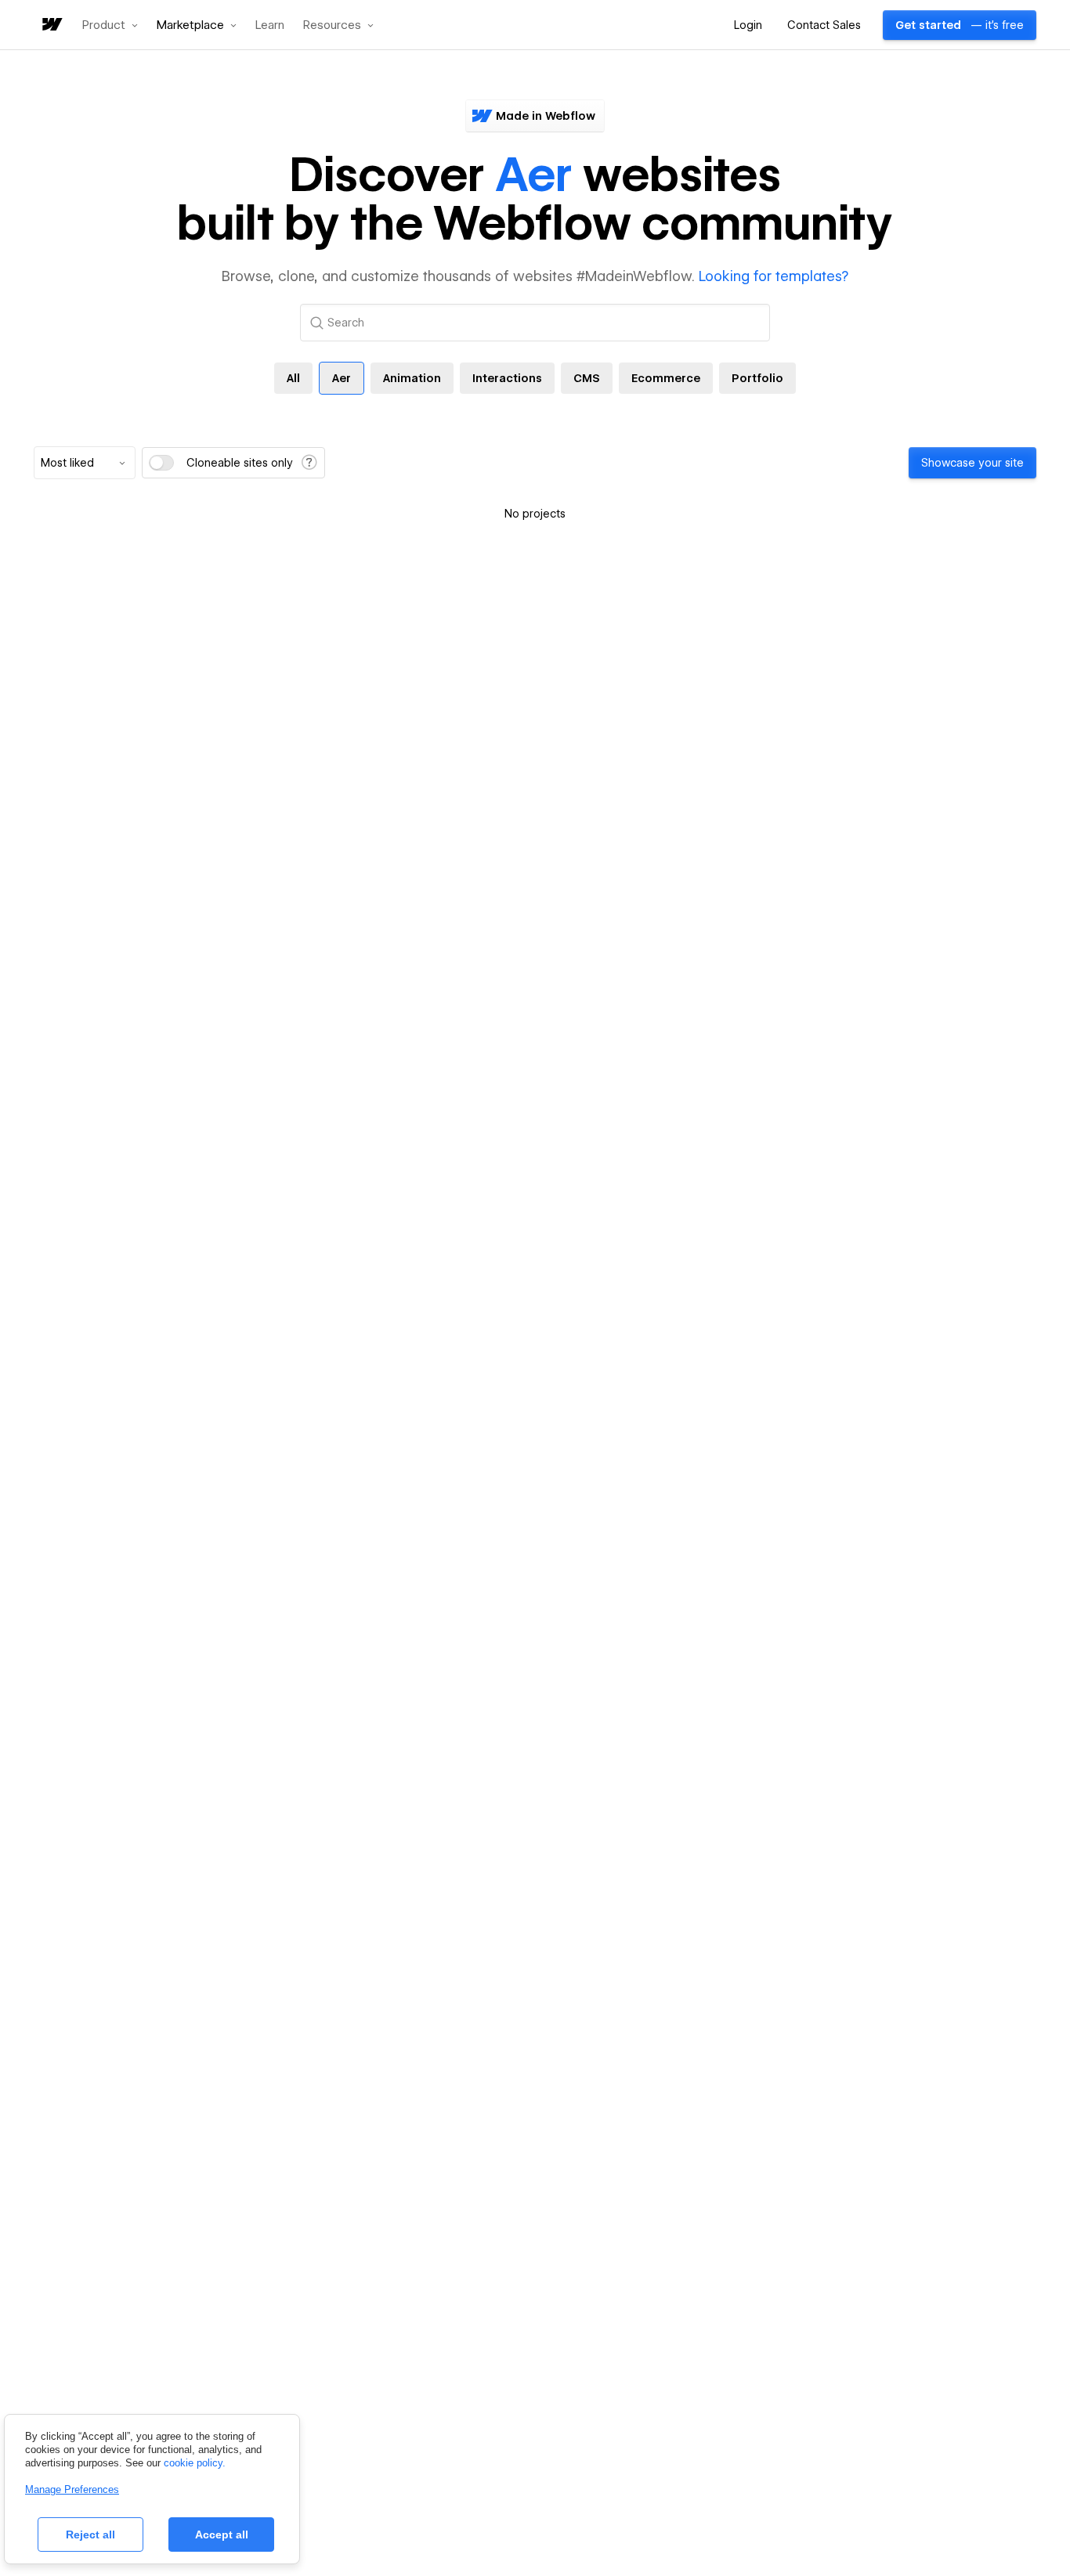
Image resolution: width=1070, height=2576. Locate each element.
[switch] (161, 463)
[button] (110, 25)
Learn (270, 25)
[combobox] (85, 463)
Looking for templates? (774, 276)
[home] (51, 25)
